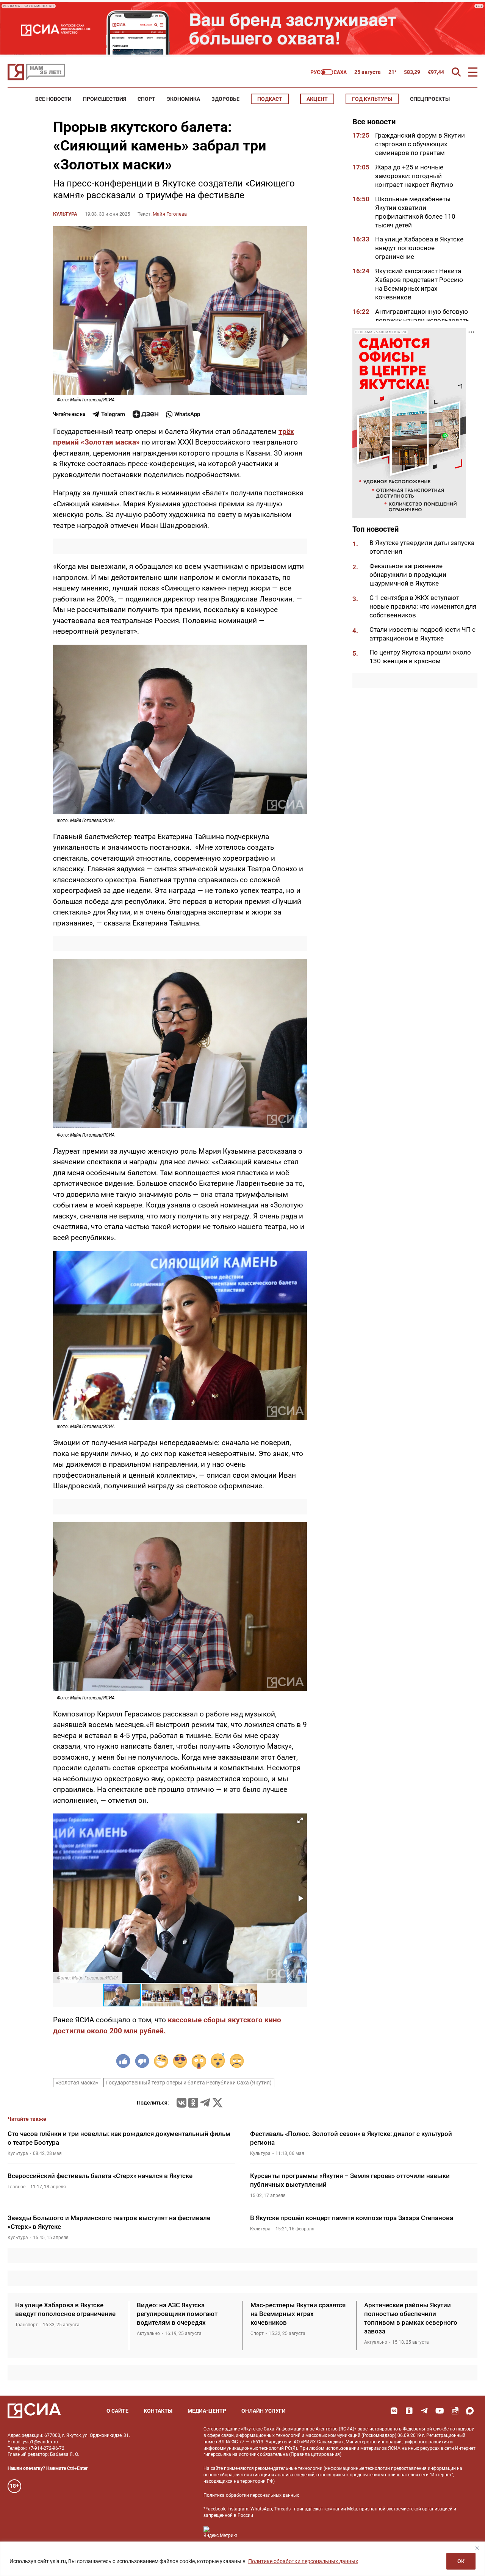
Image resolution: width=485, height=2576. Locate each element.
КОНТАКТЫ (158, 2411)
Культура (65, 214)
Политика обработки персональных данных (251, 2495)
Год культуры (372, 99)
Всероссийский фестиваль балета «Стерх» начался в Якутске (100, 2176)
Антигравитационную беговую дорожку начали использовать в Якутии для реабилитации (422, 320)
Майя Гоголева (170, 214)
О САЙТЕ (117, 2411)
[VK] (394, 2411)
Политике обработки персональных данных (303, 2561)
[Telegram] (205, 2103)
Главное (16, 2187)
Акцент (317, 99)
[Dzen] (145, 414)
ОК (461, 2561)
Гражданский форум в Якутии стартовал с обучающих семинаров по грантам (420, 144)
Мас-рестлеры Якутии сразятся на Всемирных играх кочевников (298, 2314)
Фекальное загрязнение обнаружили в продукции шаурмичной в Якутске (408, 575)
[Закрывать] (477, 2548)
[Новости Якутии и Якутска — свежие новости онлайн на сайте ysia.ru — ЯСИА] (36, 72)
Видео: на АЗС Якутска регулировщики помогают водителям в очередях (177, 2314)
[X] (217, 2103)
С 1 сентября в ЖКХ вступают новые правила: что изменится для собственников (423, 606)
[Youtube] (440, 2411)
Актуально (148, 2333)
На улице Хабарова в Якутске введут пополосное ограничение (419, 248)
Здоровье (225, 99)
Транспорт (27, 2325)
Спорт (146, 99)
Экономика (183, 99)
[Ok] (409, 2411)
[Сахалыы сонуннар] (329, 72)
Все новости (53, 99)
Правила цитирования (315, 2454)
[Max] (470, 2411)
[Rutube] (455, 2411)
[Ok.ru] (193, 2103)
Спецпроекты (430, 99)
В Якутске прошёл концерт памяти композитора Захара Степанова (352, 2218)
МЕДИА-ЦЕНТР (207, 2411)
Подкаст (270, 99)
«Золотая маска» (77, 2083)
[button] (300, 1820)
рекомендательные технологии (289, 2468)
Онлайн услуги (264, 2411)
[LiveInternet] (250, 2532)
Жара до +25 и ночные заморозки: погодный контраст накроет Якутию (414, 176)
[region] (242, 2559)
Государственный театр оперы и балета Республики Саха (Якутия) (189, 2083)
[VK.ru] (181, 2103)
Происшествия (105, 99)
